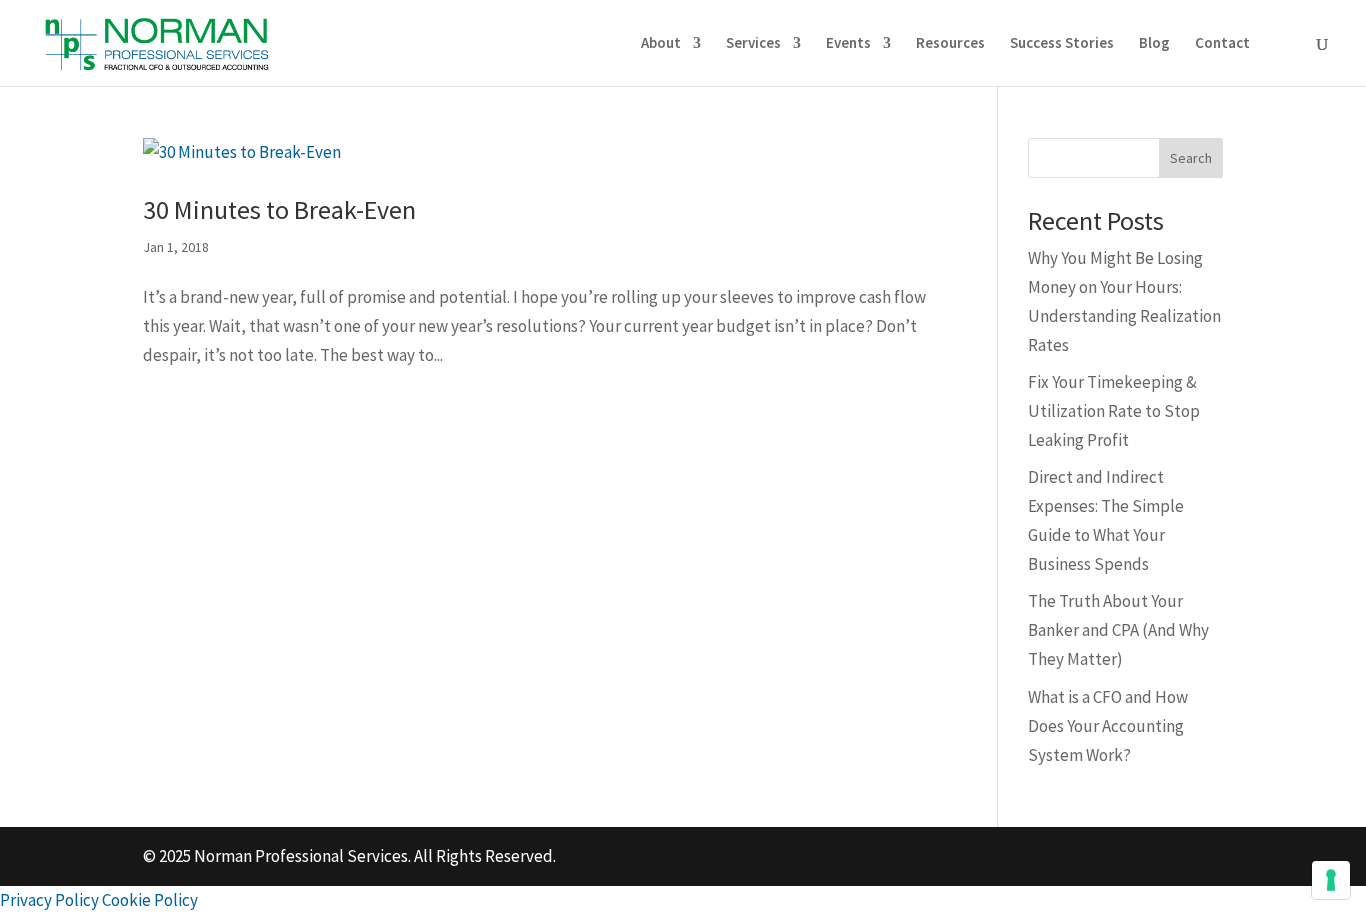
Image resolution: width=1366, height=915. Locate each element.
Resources (950, 44)
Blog (1154, 44)
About (661, 44)
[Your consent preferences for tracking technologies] (1331, 880)
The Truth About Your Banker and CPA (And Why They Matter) (1118, 636)
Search (1191, 164)
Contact (1222, 44)
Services (753, 44)
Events (848, 44)
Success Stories (1062, 44)
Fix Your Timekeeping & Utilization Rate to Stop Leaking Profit (1114, 417)
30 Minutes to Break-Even (279, 215)
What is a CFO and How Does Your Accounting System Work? (1108, 732)
